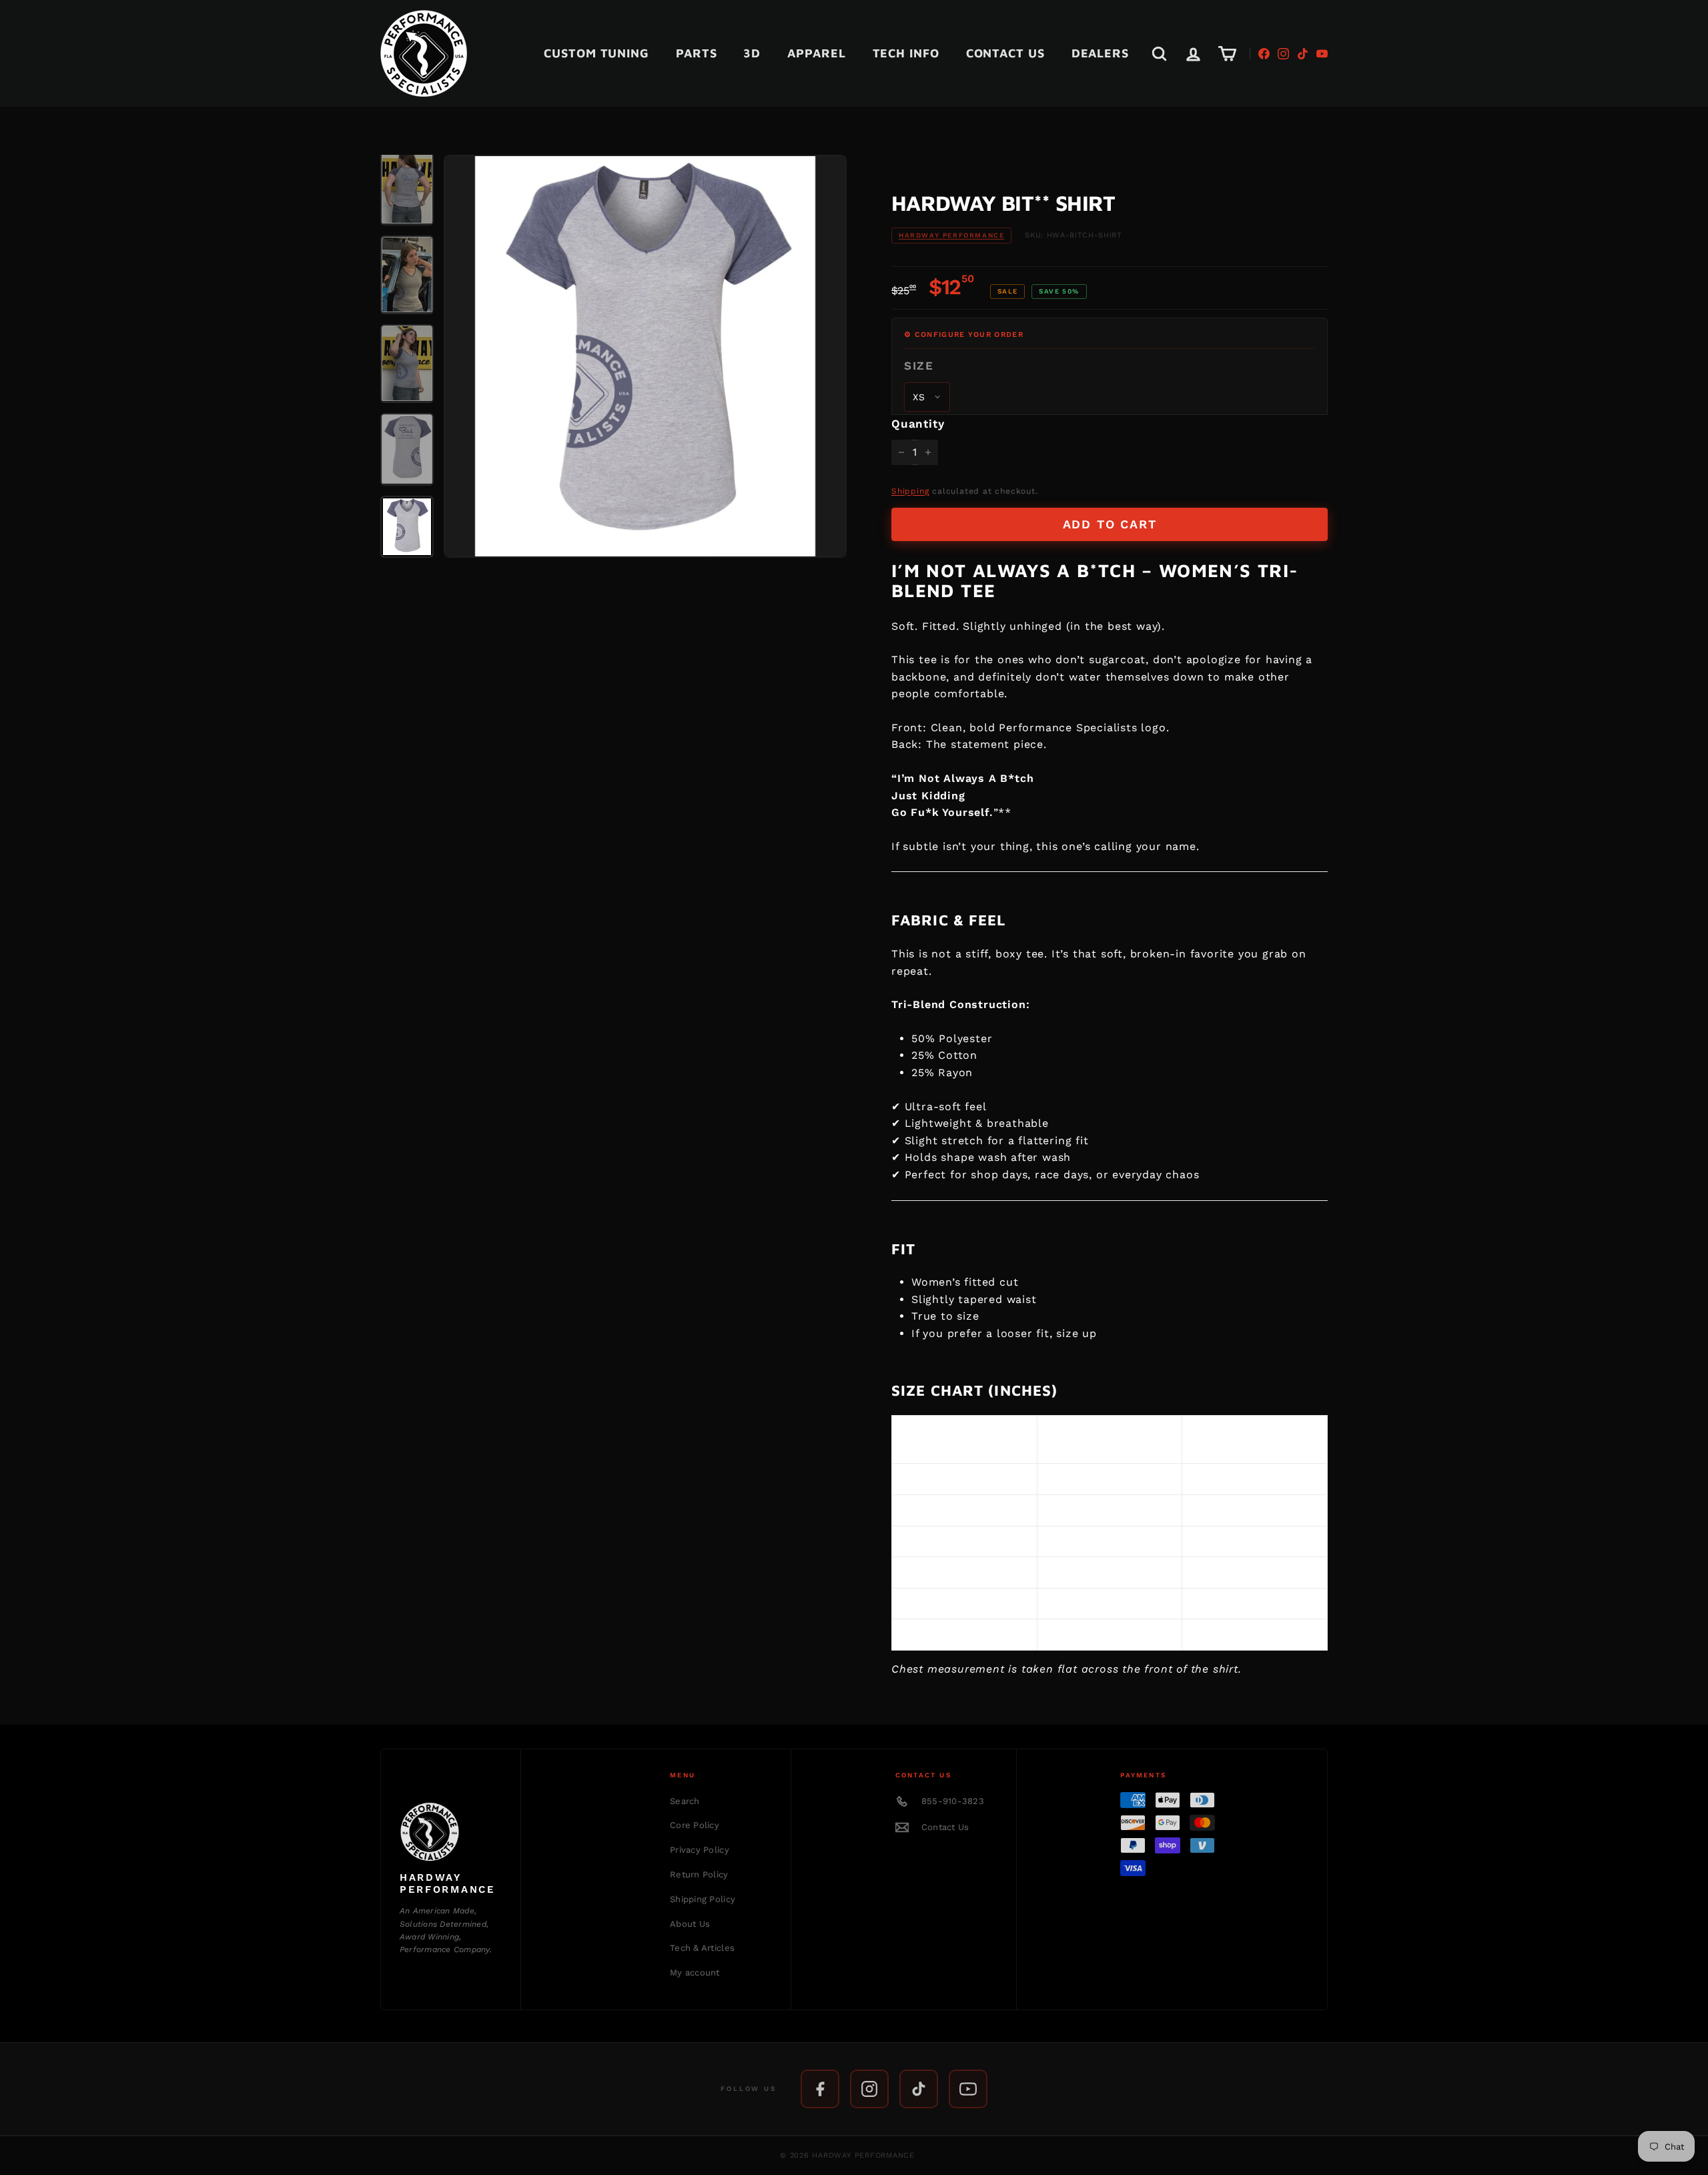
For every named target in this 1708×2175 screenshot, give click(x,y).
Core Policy (695, 1825)
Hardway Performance (951, 235)
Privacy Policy (700, 1850)
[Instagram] (1283, 54)
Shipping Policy (703, 1899)
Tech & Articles (702, 1948)
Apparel (816, 53)
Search (685, 1801)
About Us (690, 1924)
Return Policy (699, 1874)
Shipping (910, 491)
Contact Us (1005, 53)
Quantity (918, 424)
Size (919, 366)
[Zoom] (645, 356)
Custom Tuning (596, 53)
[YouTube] (1322, 54)
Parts (697, 53)
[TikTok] (1303, 54)
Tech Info (906, 53)
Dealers (1100, 53)
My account (695, 1973)
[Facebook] (1264, 54)
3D (752, 53)
